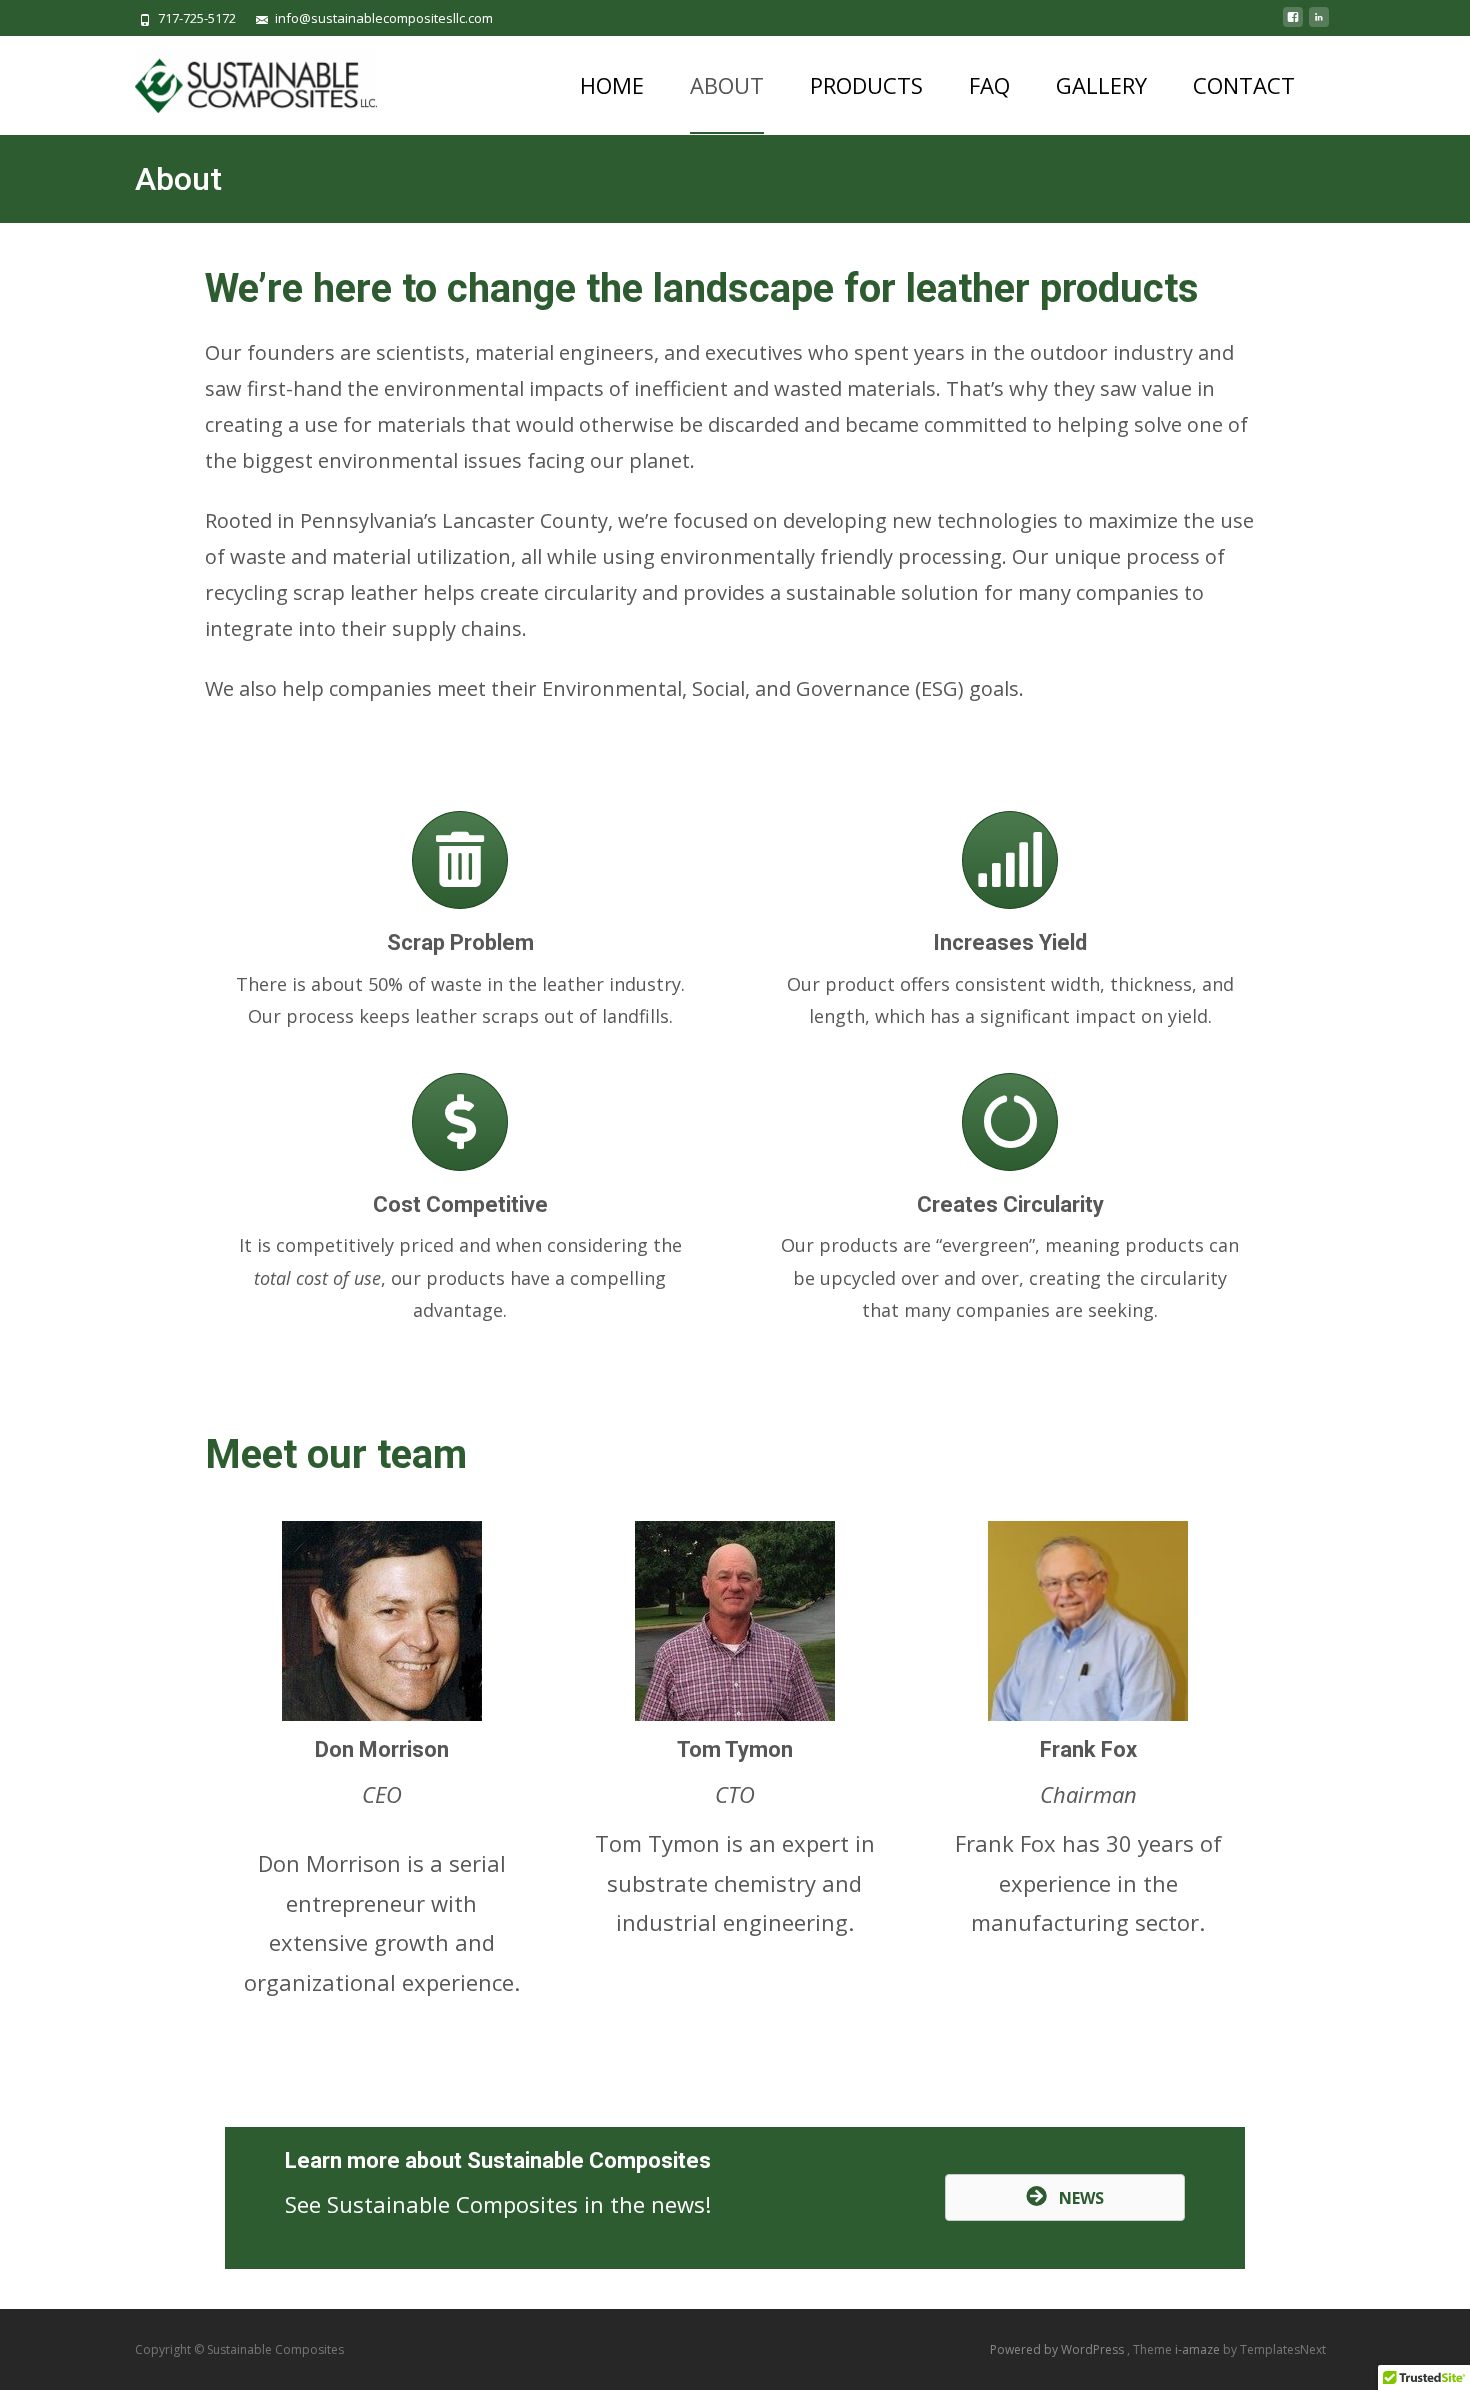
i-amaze (1199, 2349)
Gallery (1101, 85)
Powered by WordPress (1058, 2349)
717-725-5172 (197, 18)
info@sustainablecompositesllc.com (384, 18)
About (727, 85)
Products (866, 85)
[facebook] (1293, 25)
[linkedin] (1319, 25)
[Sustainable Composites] (240, 76)
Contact (1244, 85)
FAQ (989, 85)
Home (612, 85)
